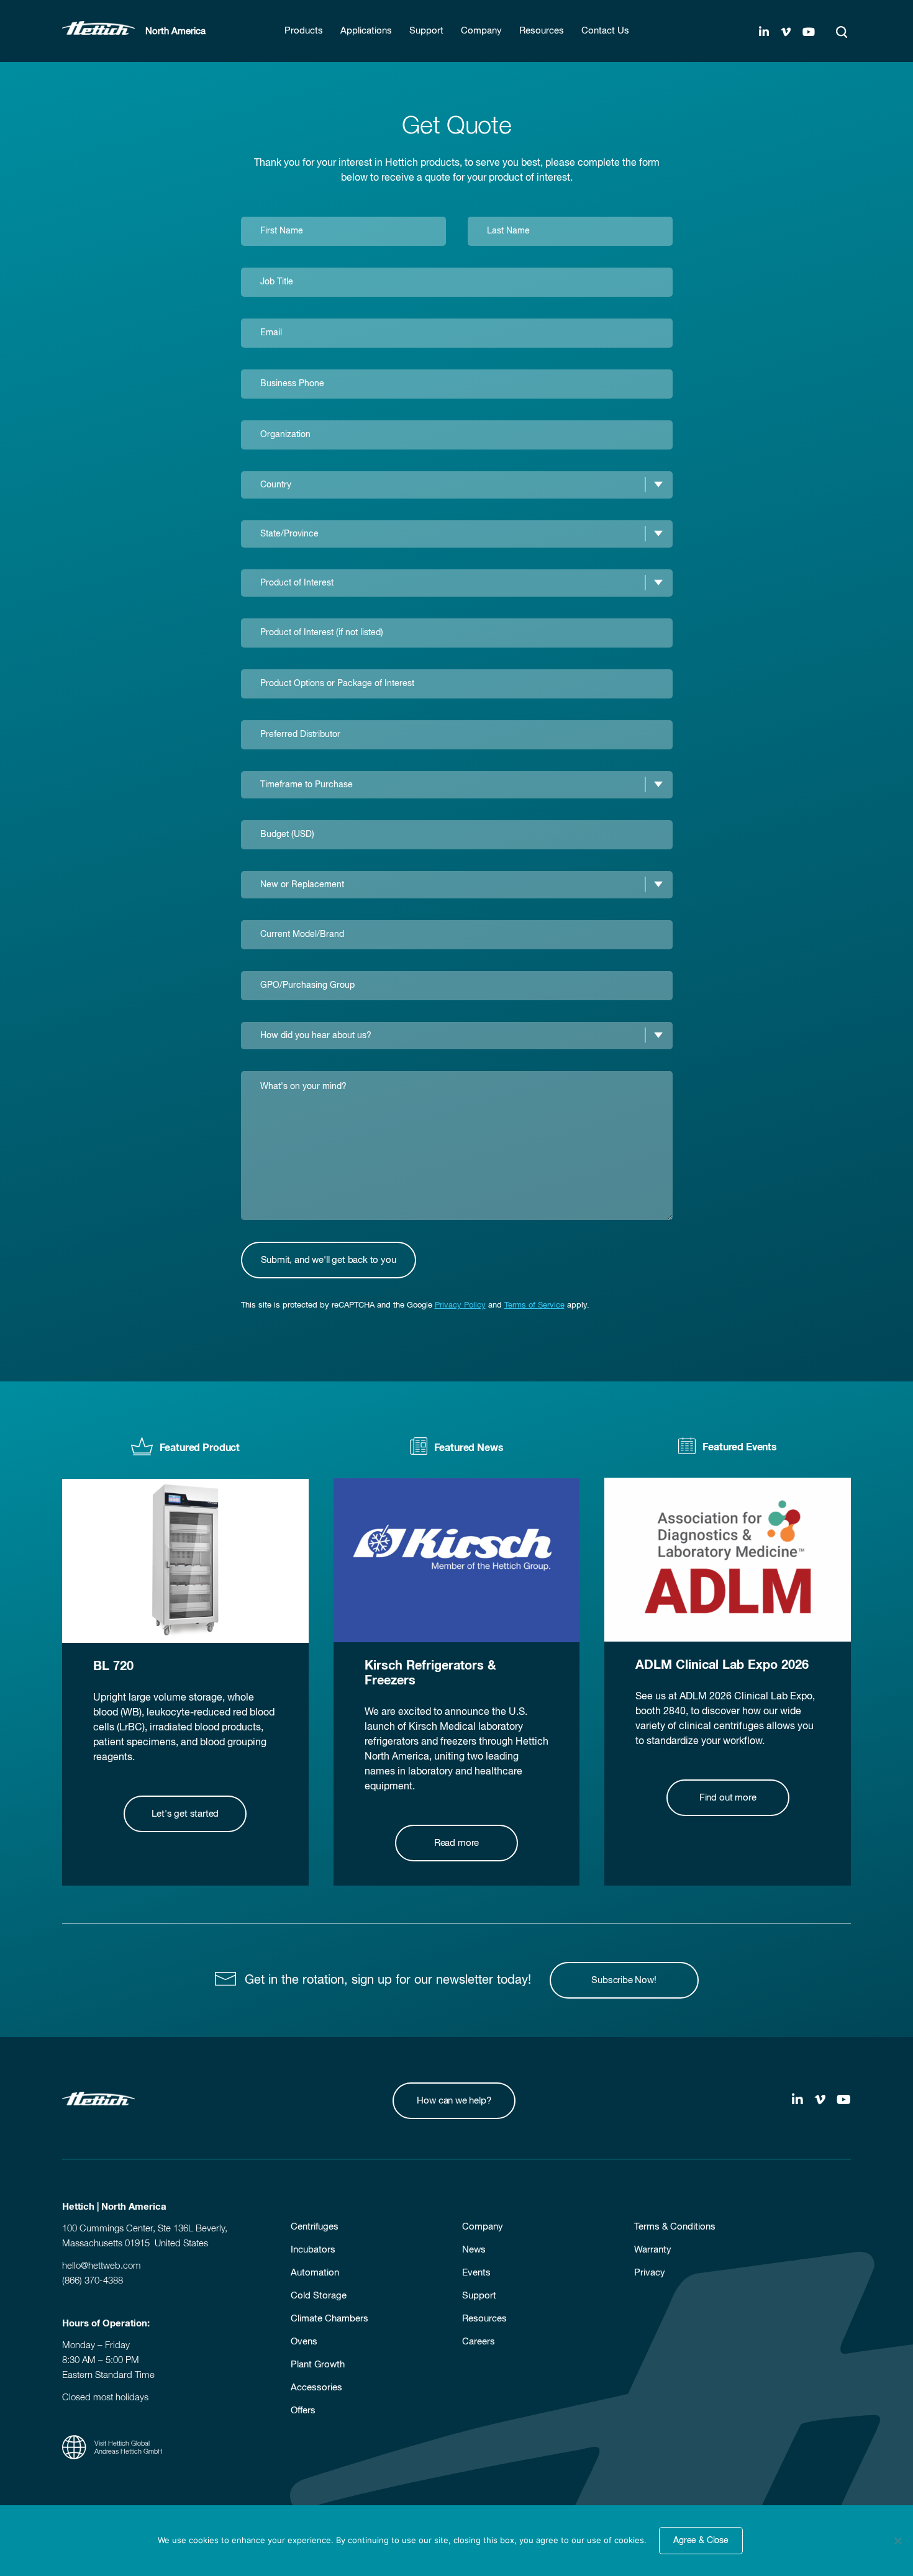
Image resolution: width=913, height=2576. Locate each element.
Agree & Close (701, 2541)
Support (479, 2296)
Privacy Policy (460, 1305)
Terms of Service (534, 1305)
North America (175, 31)
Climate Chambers (329, 2319)
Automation (315, 2273)
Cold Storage (319, 2296)
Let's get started (185, 1814)
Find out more (728, 1798)
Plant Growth (318, 2365)
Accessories (316, 2388)
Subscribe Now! (624, 1980)
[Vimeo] (786, 33)
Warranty (653, 2250)
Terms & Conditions (675, 2227)
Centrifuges (315, 2227)
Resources (484, 2319)
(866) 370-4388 (93, 2281)
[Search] (842, 32)
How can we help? (454, 2101)
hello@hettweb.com (102, 2266)
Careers (479, 2342)
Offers (303, 2411)
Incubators (313, 2250)
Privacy (650, 2273)
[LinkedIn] (764, 33)
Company (483, 2227)
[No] (897, 2541)
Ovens (304, 2342)
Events (476, 2273)
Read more (457, 1843)
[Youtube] (809, 33)
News (474, 2250)
